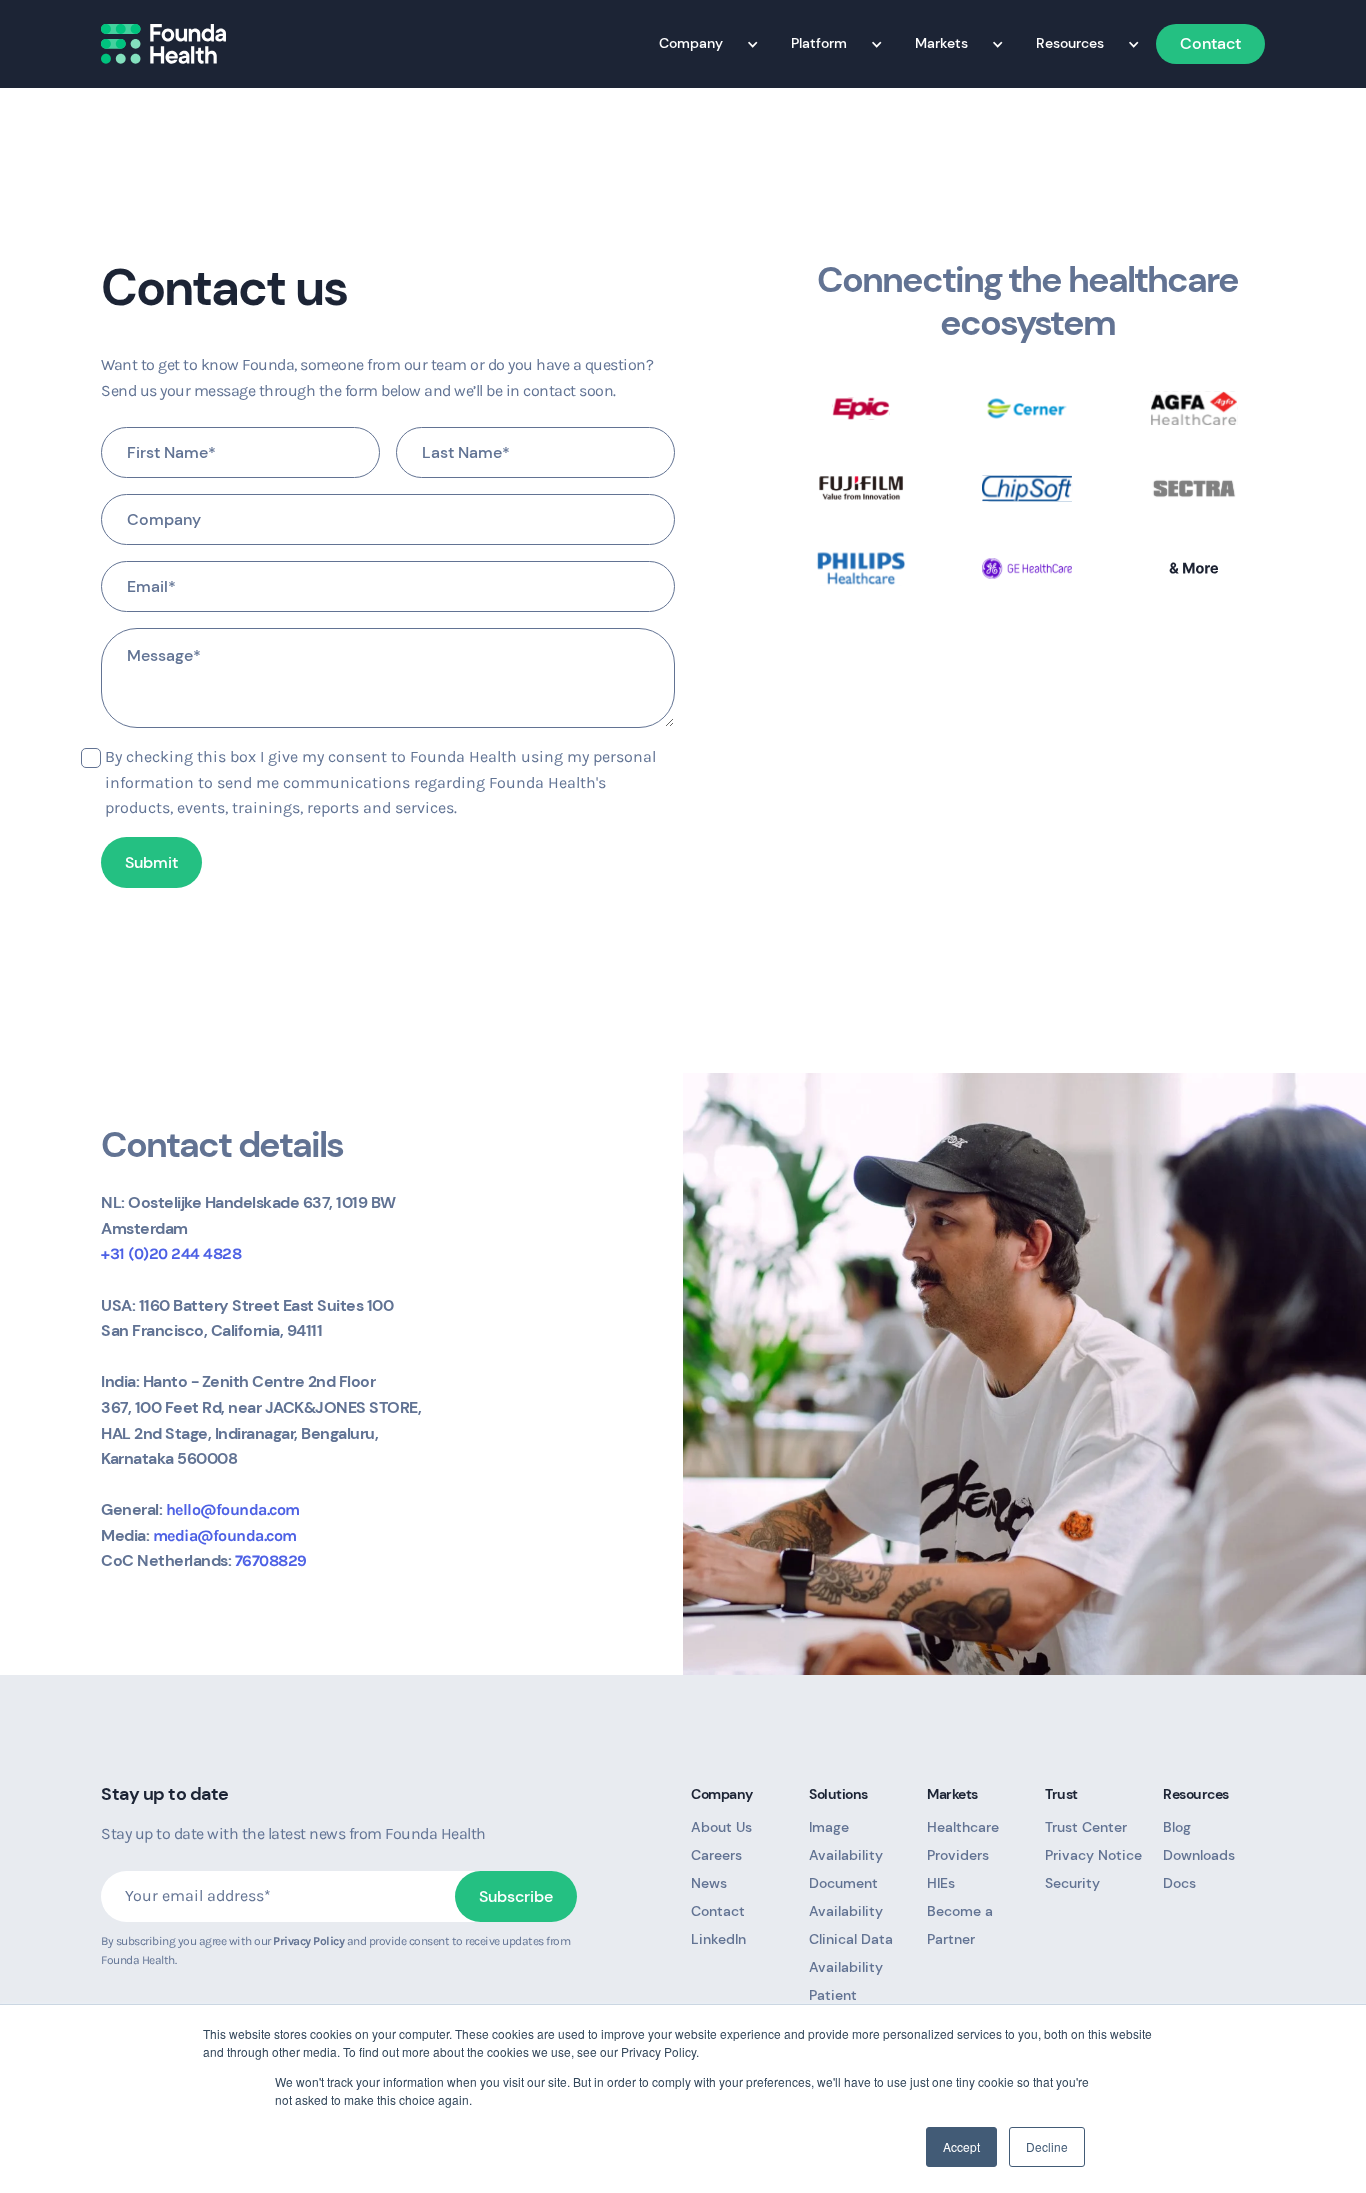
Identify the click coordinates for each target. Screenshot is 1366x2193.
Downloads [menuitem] (1199, 1855)
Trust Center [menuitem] (1086, 1827)
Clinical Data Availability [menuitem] (851, 1953)
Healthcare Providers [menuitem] (963, 1841)
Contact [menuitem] (1210, 43)
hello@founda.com (233, 1509)
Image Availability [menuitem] (846, 1841)
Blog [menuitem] (1177, 1827)
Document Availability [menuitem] (846, 1897)
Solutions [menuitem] (846, 1794)
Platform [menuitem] (827, 43)
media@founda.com (225, 1535)
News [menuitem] (709, 1883)
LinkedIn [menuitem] (718, 1939)
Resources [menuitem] (1078, 43)
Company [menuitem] (699, 43)
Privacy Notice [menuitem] (1093, 1855)
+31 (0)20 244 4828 (171, 1253)
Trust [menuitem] (1066, 1794)
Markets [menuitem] (949, 43)
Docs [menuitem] (1179, 1883)
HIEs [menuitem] (941, 1883)
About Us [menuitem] (721, 1827)
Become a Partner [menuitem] (960, 1925)
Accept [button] (961, 2146)
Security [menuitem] (1072, 1883)
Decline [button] (1047, 2146)
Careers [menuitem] (716, 1855)
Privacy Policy (308, 1941)
